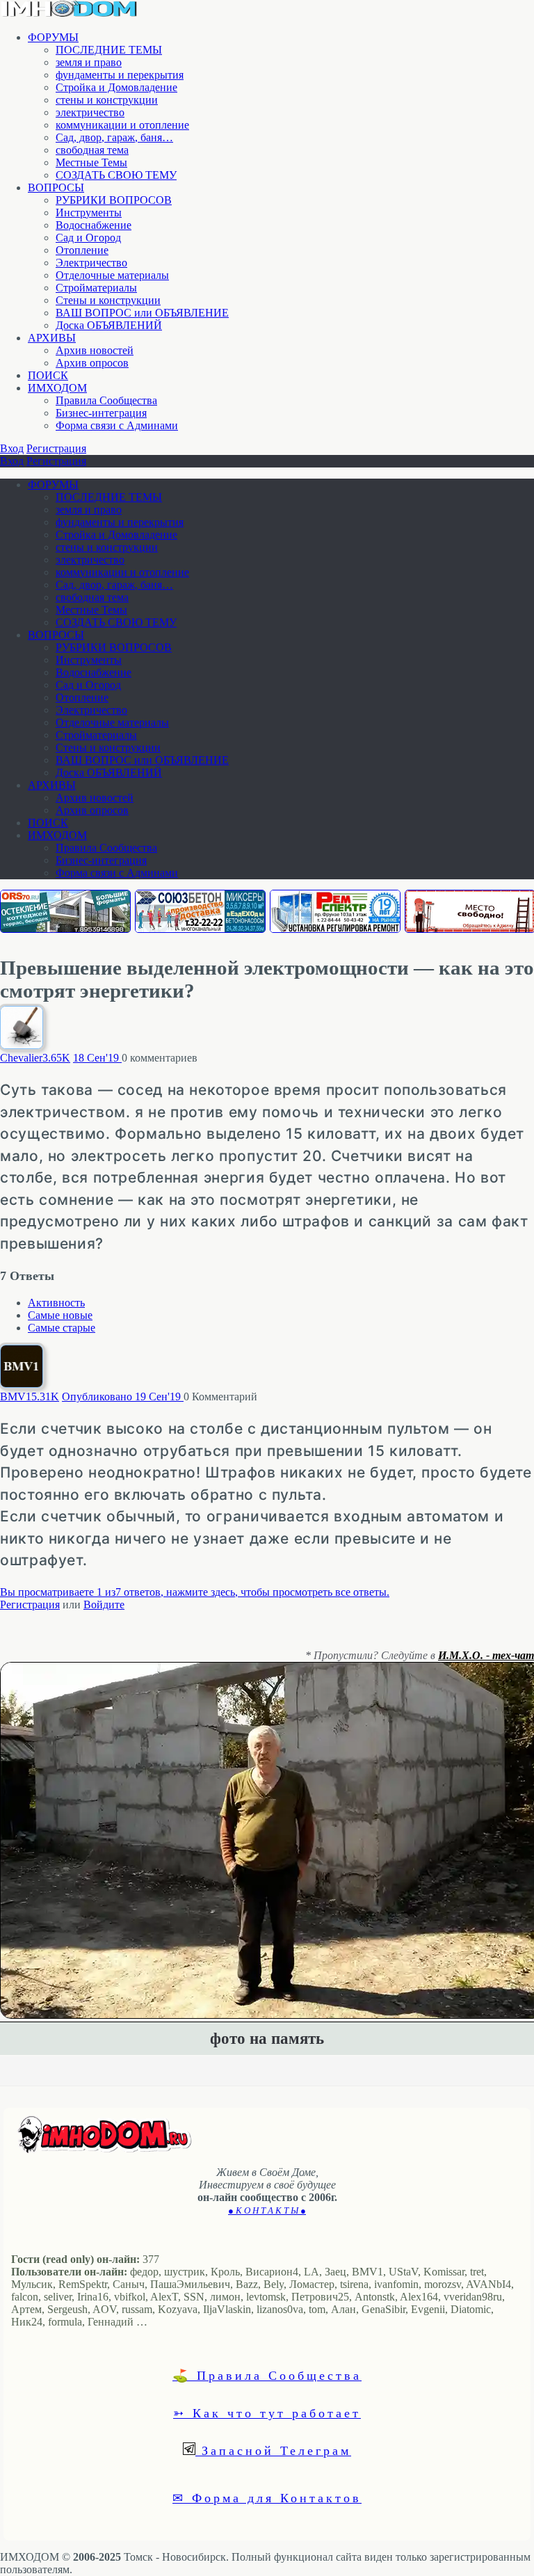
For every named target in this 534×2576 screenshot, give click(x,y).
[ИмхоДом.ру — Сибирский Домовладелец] (70, 14)
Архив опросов (92, 363)
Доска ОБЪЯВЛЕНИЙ (109, 325)
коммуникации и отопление (122, 125)
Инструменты (89, 213)
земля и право (89, 62)
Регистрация (56, 448)
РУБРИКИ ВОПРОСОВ (114, 200)
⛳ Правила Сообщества (267, 2375)
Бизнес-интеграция (101, 413)
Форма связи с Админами (117, 425)
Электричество (91, 263)
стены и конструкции (107, 100)
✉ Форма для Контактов (267, 2497)
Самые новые (60, 1315)
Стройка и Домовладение (116, 87)
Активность (56, 1303)
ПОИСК (48, 375)
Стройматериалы (96, 288)
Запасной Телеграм (273, 2450)
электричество (90, 112)
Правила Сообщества (106, 400)
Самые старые (62, 1328)
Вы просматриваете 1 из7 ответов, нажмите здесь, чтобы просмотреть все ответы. (195, 1592)
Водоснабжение (94, 225)
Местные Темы (91, 162)
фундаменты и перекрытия (120, 75)
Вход (12, 448)
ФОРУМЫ (53, 37)
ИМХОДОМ (57, 388)
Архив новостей (95, 350)
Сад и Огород (88, 238)
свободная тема (92, 150)
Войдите (104, 1605)
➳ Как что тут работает (267, 2413)
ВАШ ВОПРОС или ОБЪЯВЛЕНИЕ (142, 313)
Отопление (82, 250)
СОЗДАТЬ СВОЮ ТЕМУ (116, 175)
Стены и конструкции (108, 300)
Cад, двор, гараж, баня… (114, 137)
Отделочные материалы (112, 275)
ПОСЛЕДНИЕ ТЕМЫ (109, 50)
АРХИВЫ (52, 338)
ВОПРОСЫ (56, 187)
